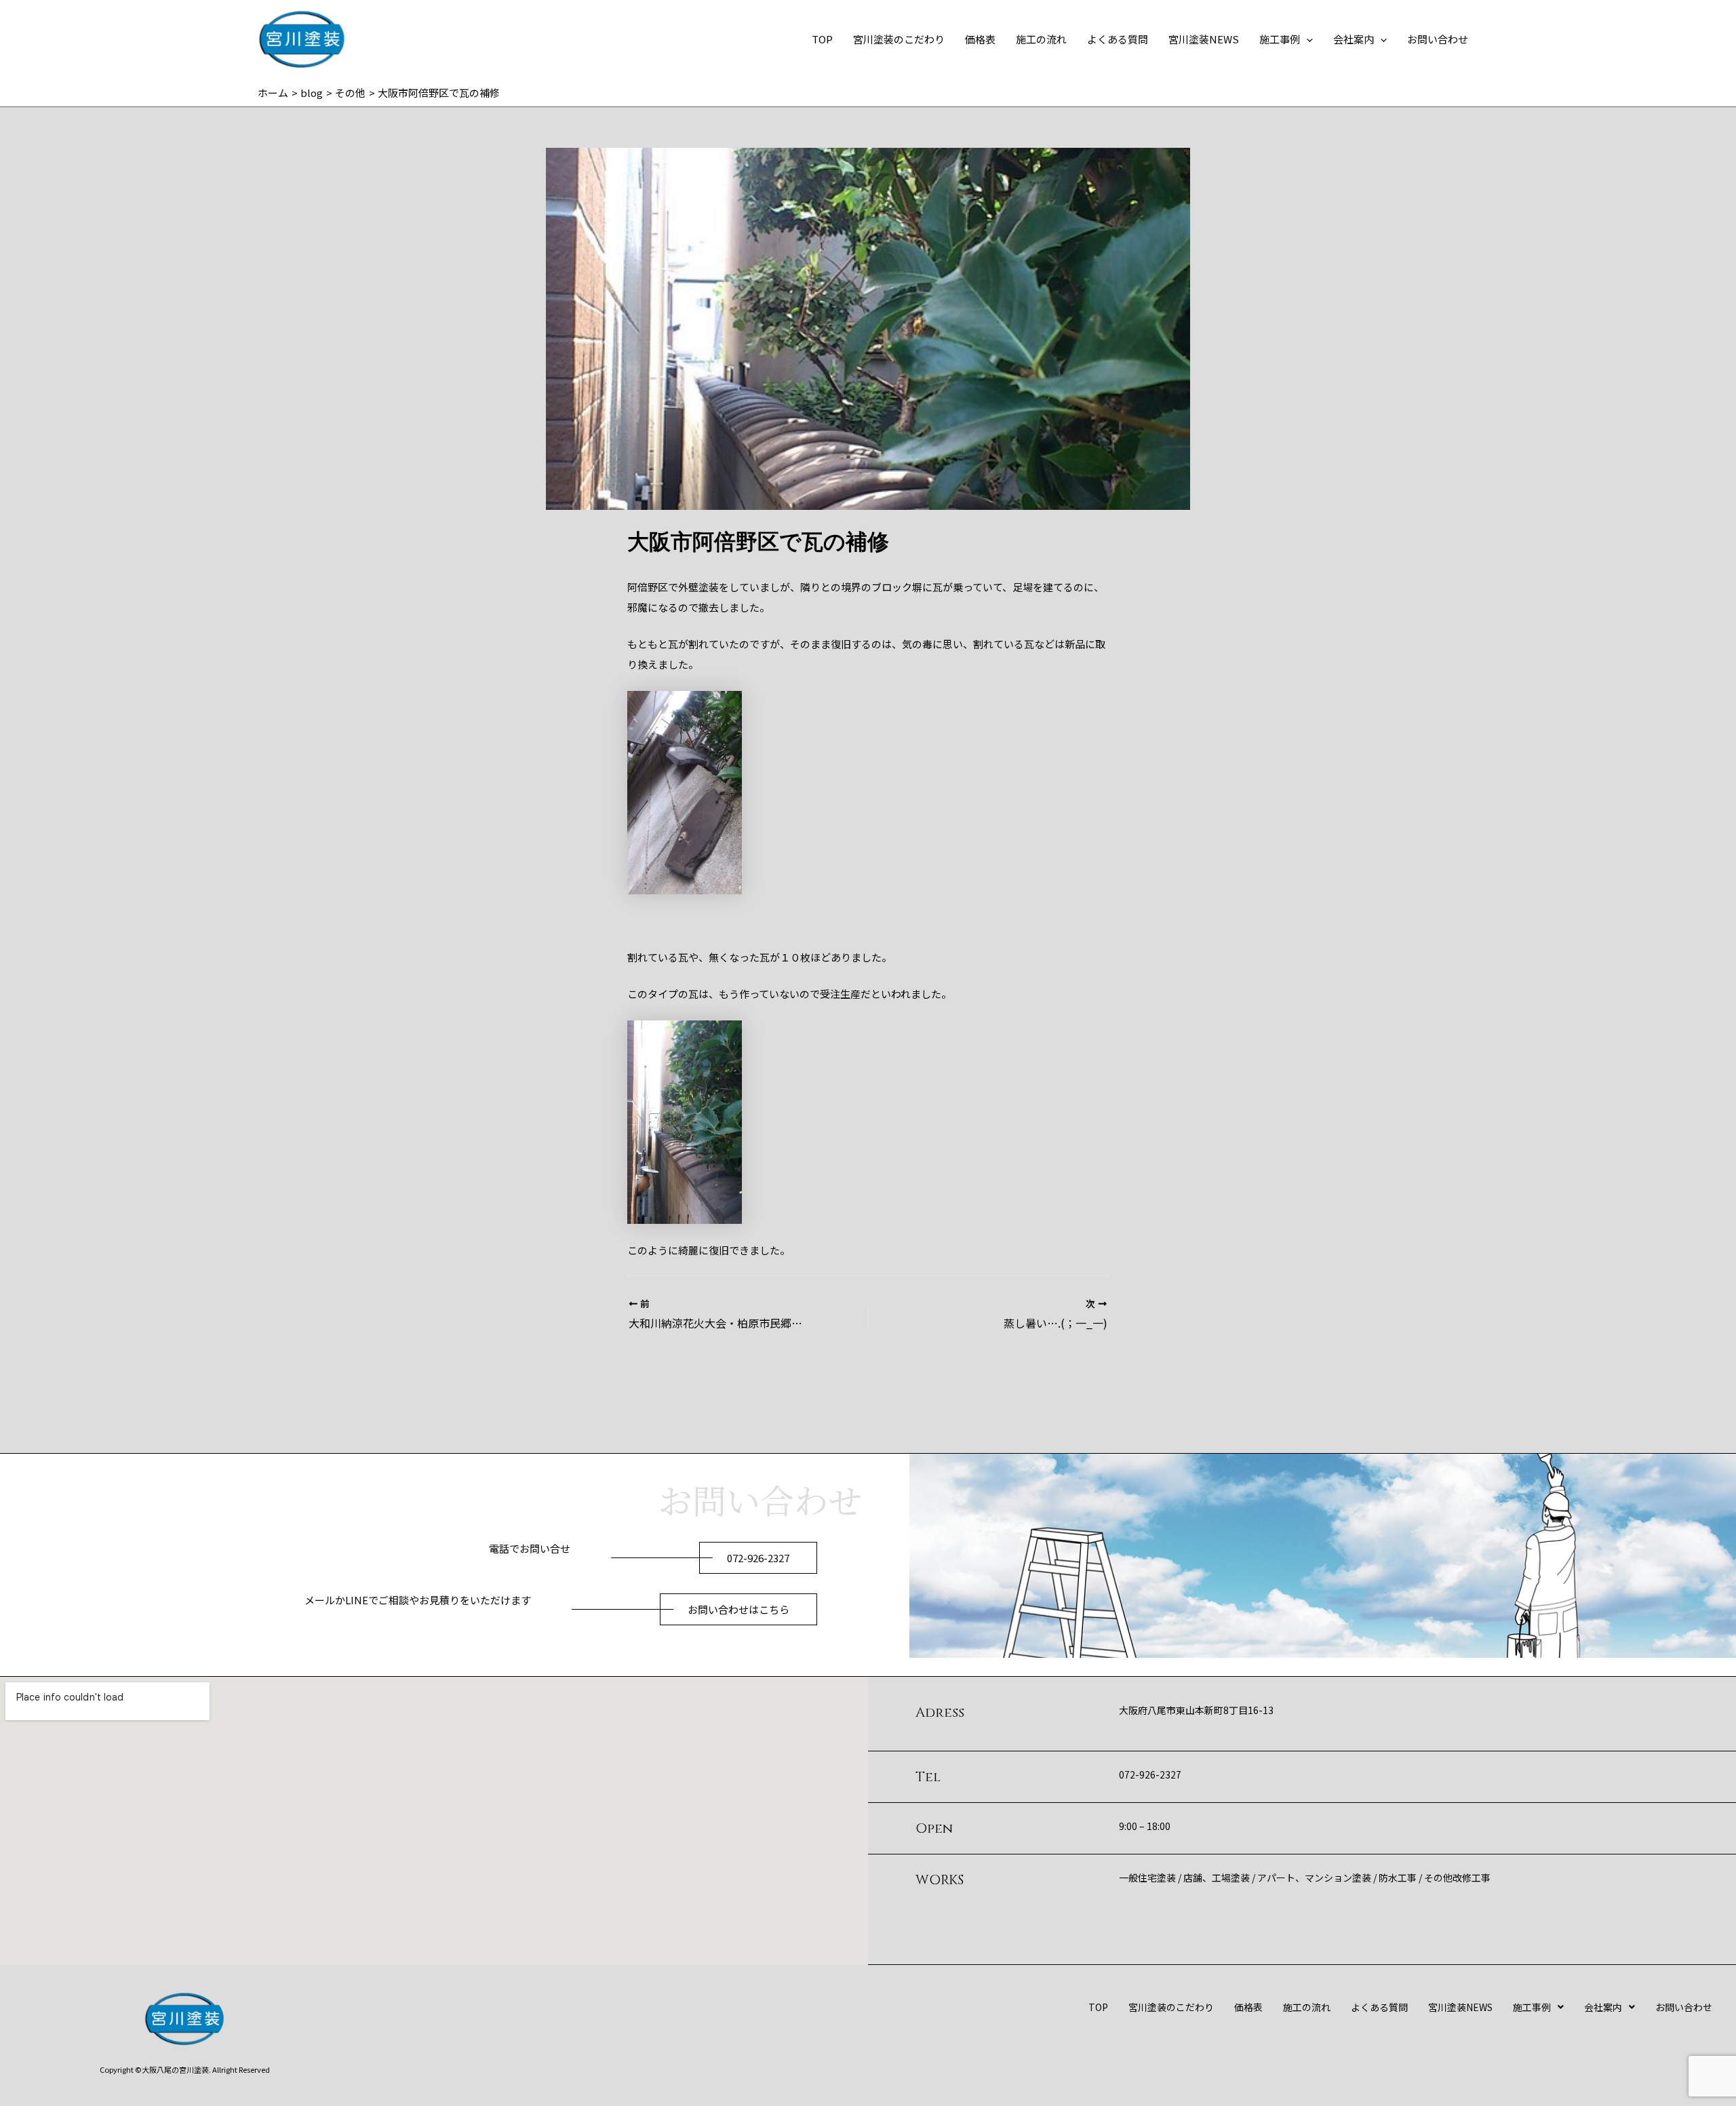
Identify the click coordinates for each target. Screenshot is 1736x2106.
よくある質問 (1118, 39)
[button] (1306, 39)
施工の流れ (1041, 39)
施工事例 (1280, 39)
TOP (822, 39)
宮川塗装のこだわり (899, 39)
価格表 (980, 39)
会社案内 (1354, 39)
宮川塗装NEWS (1204, 39)
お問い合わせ (1438, 39)
